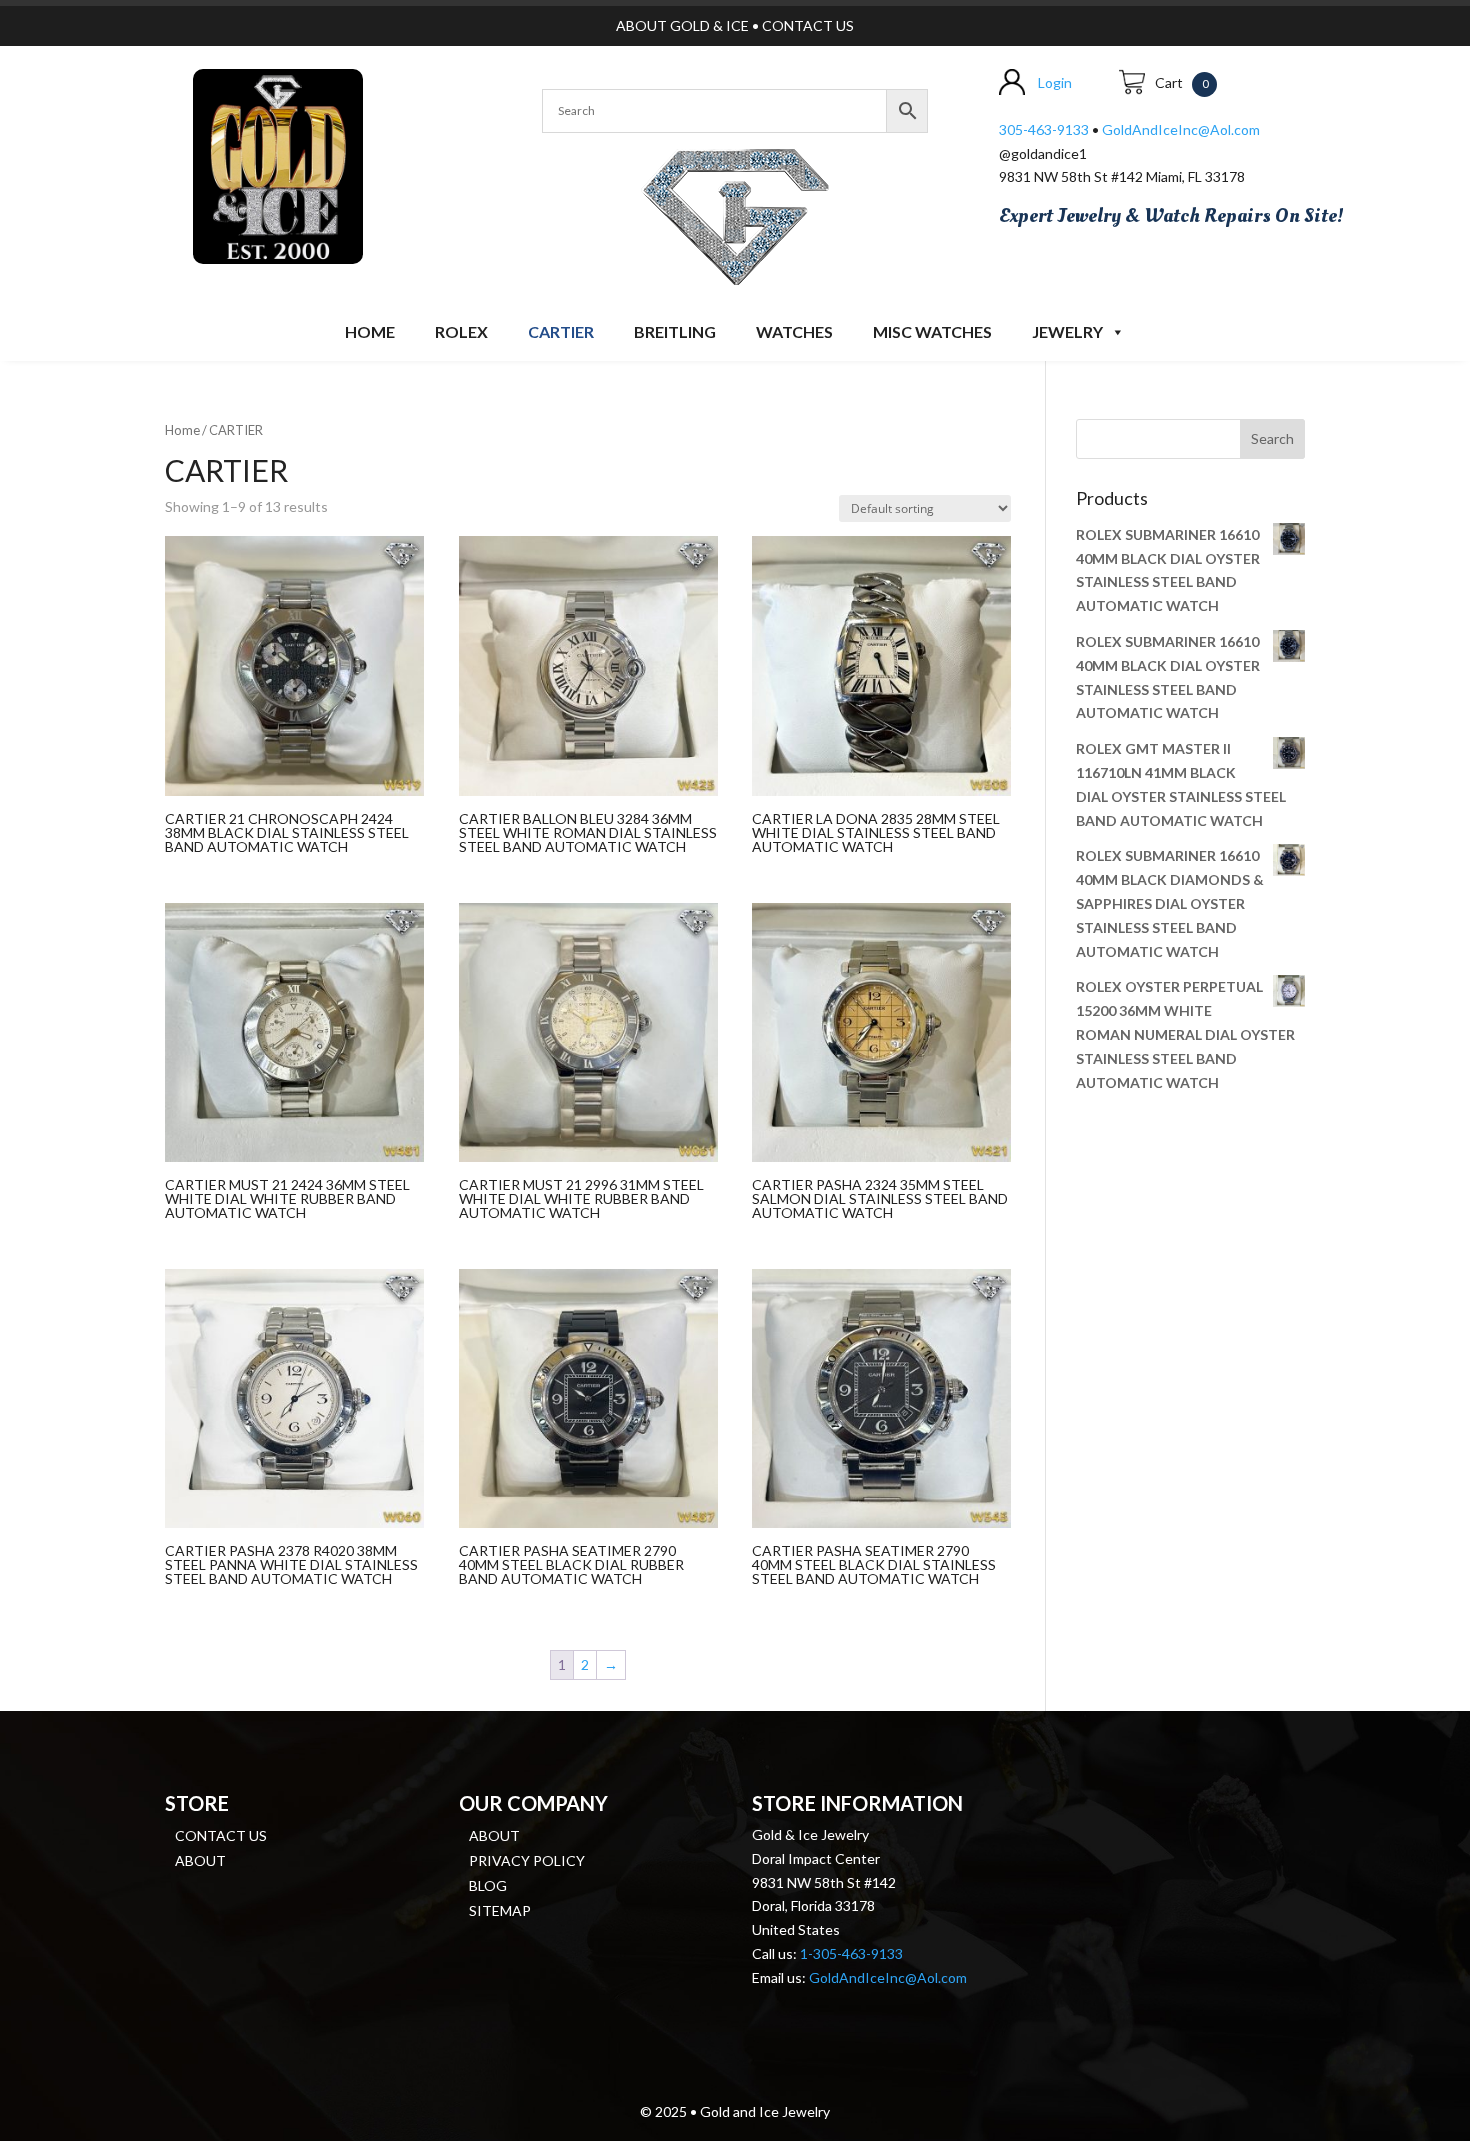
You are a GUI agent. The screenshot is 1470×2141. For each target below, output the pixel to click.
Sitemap (500, 1910)
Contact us (221, 1835)
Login (1055, 82)
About (200, 1860)
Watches (794, 331)
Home (370, 331)
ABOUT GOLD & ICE (682, 25)
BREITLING (675, 331)
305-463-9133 (1044, 129)
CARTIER (561, 331)
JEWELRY (1067, 331)
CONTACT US (808, 25)
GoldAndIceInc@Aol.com (1181, 129)
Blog (488, 1885)
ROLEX (461, 331)
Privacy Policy (527, 1860)
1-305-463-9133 (851, 1953)
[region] (735, 213)
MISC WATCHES (932, 331)
